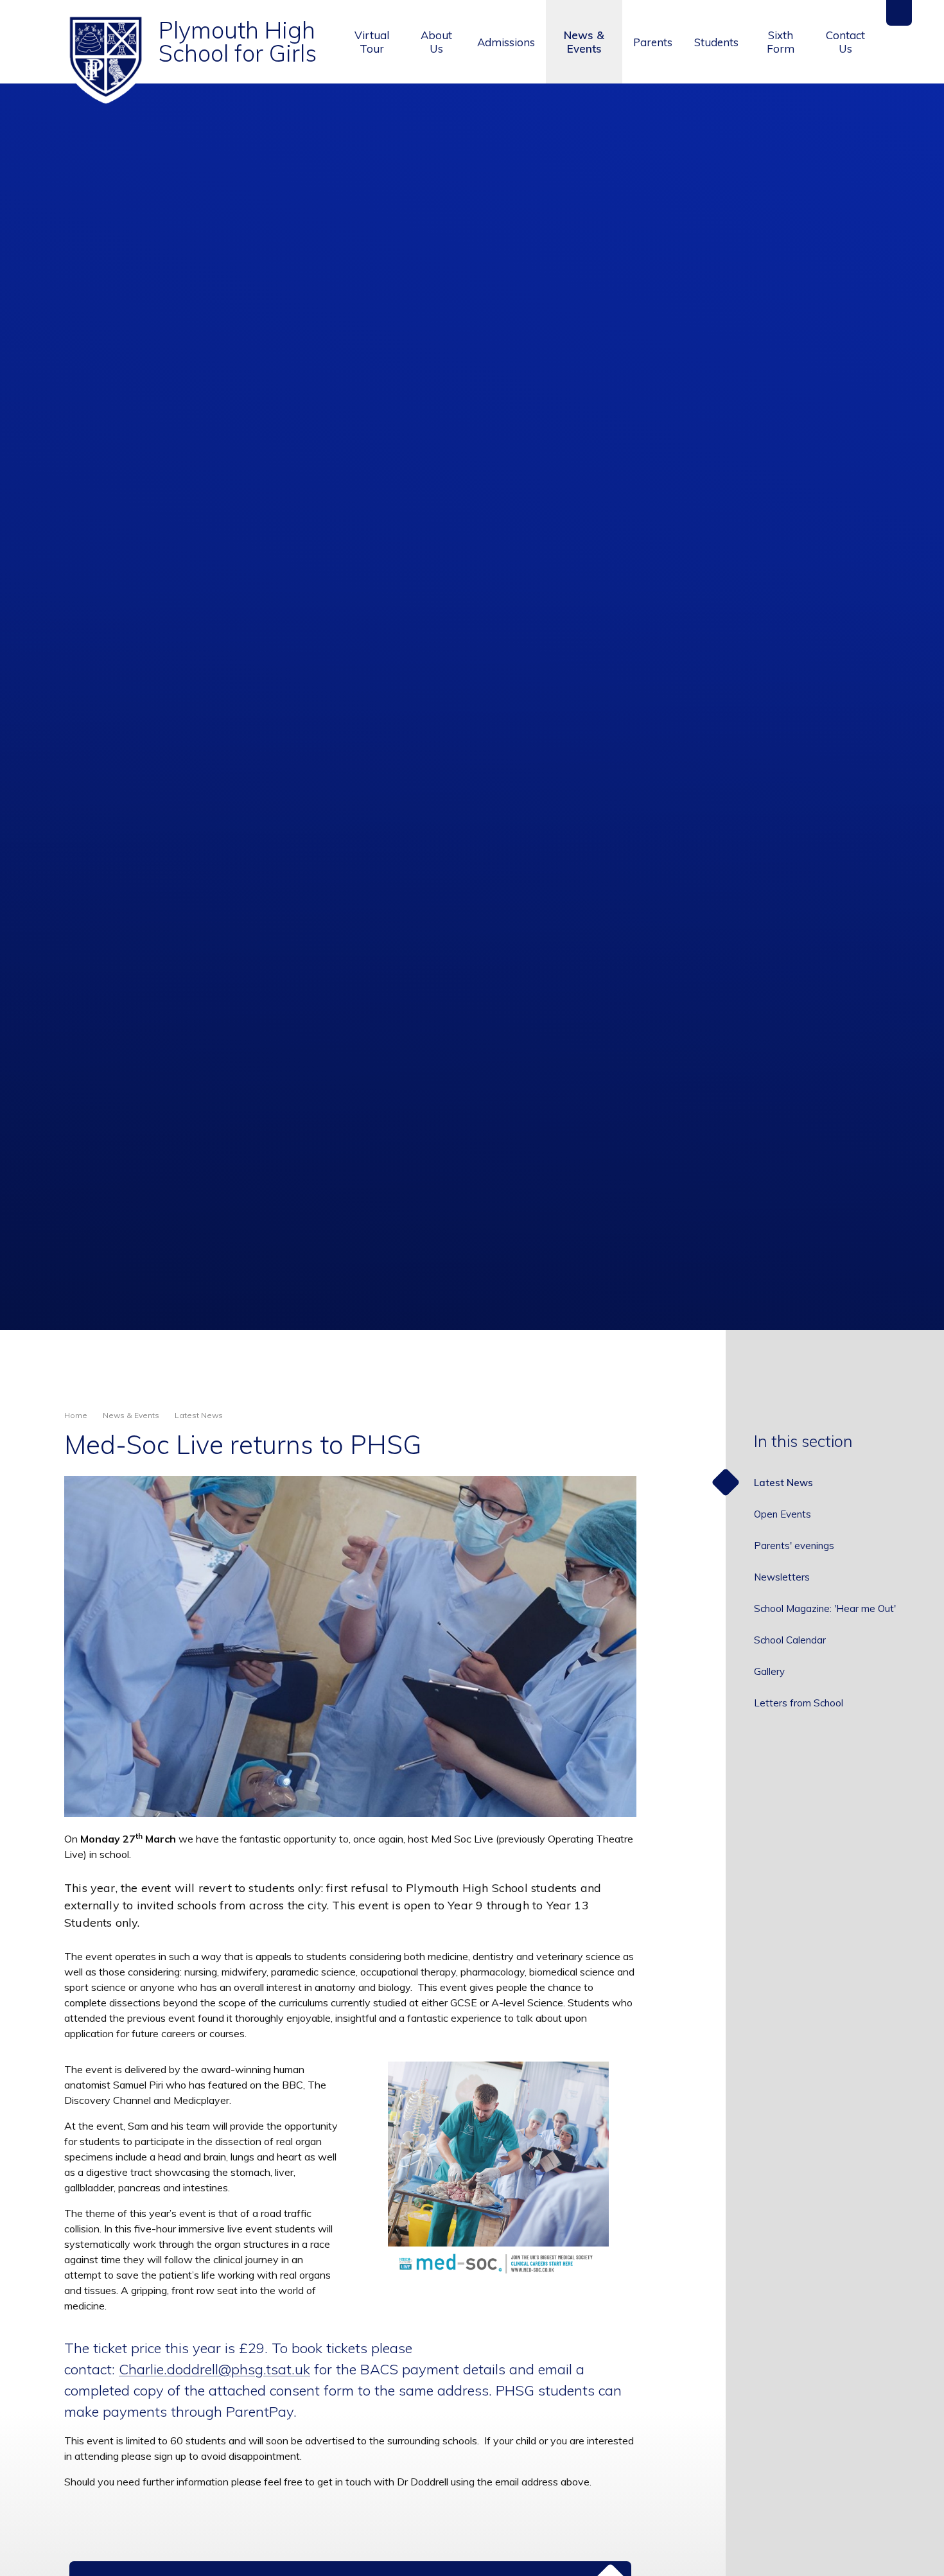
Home (76, 1415)
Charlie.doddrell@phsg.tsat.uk (214, 2369)
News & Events (131, 1415)
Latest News (199, 1415)
